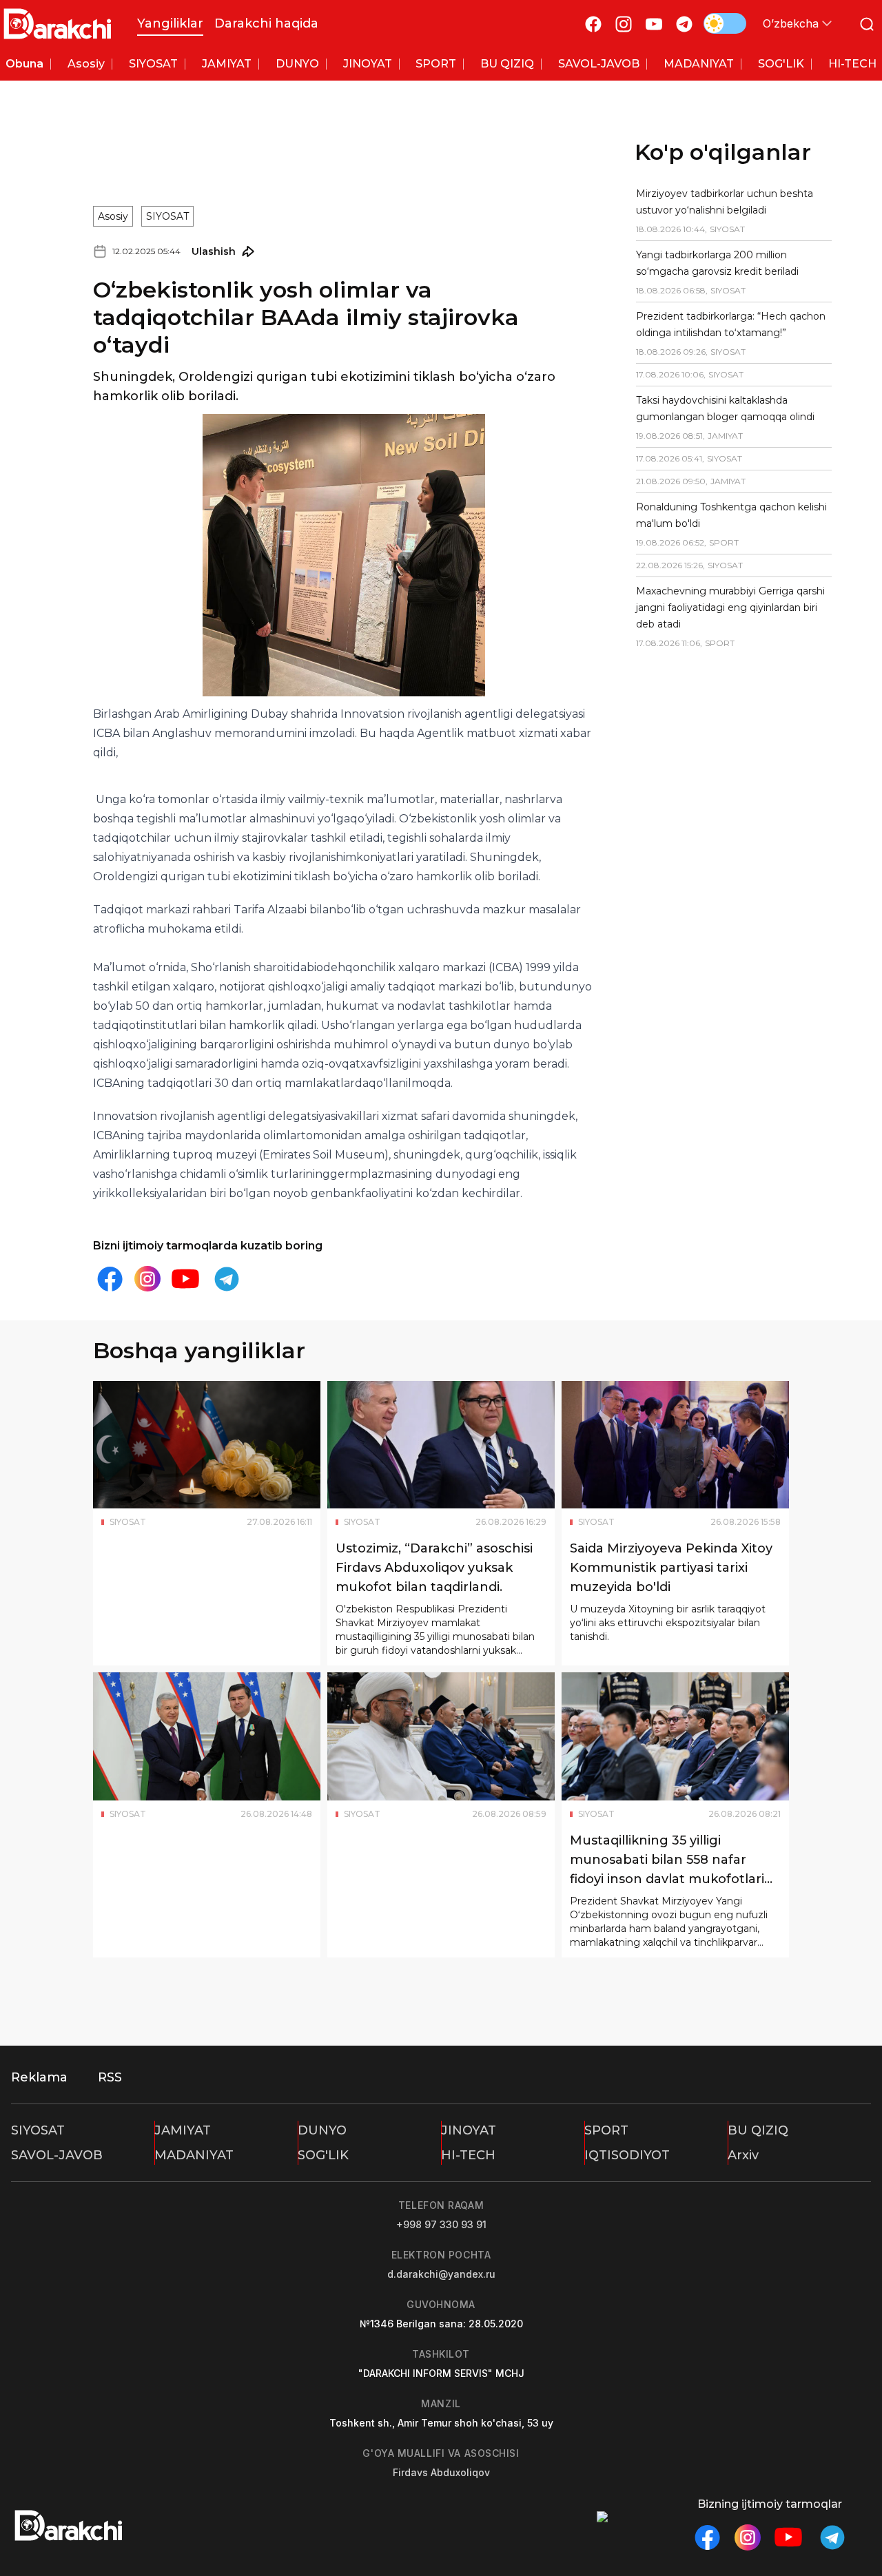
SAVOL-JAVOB (57, 2155)
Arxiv (743, 2155)
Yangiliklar (170, 23)
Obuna (24, 64)
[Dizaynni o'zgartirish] (725, 23)
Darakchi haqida (266, 23)
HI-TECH (468, 2155)
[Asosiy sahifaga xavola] (58, 24)
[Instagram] (624, 24)
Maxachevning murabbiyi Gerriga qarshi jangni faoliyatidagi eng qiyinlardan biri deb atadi (730, 607)
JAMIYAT (183, 2130)
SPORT (606, 2130)
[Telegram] (684, 24)
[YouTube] (654, 24)
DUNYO (322, 2130)
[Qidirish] (867, 24)
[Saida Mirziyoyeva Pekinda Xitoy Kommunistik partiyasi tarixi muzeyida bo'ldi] (675, 1445)
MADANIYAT (194, 2155)
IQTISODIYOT (627, 2155)
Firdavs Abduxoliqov (441, 2472)
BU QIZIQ (758, 2130)
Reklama (39, 2077)
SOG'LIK (323, 2155)
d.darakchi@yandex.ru (441, 2274)
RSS (110, 2077)
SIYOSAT (167, 216)
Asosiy (113, 216)
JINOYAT (469, 2130)
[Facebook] (593, 24)
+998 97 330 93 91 (441, 2224)
